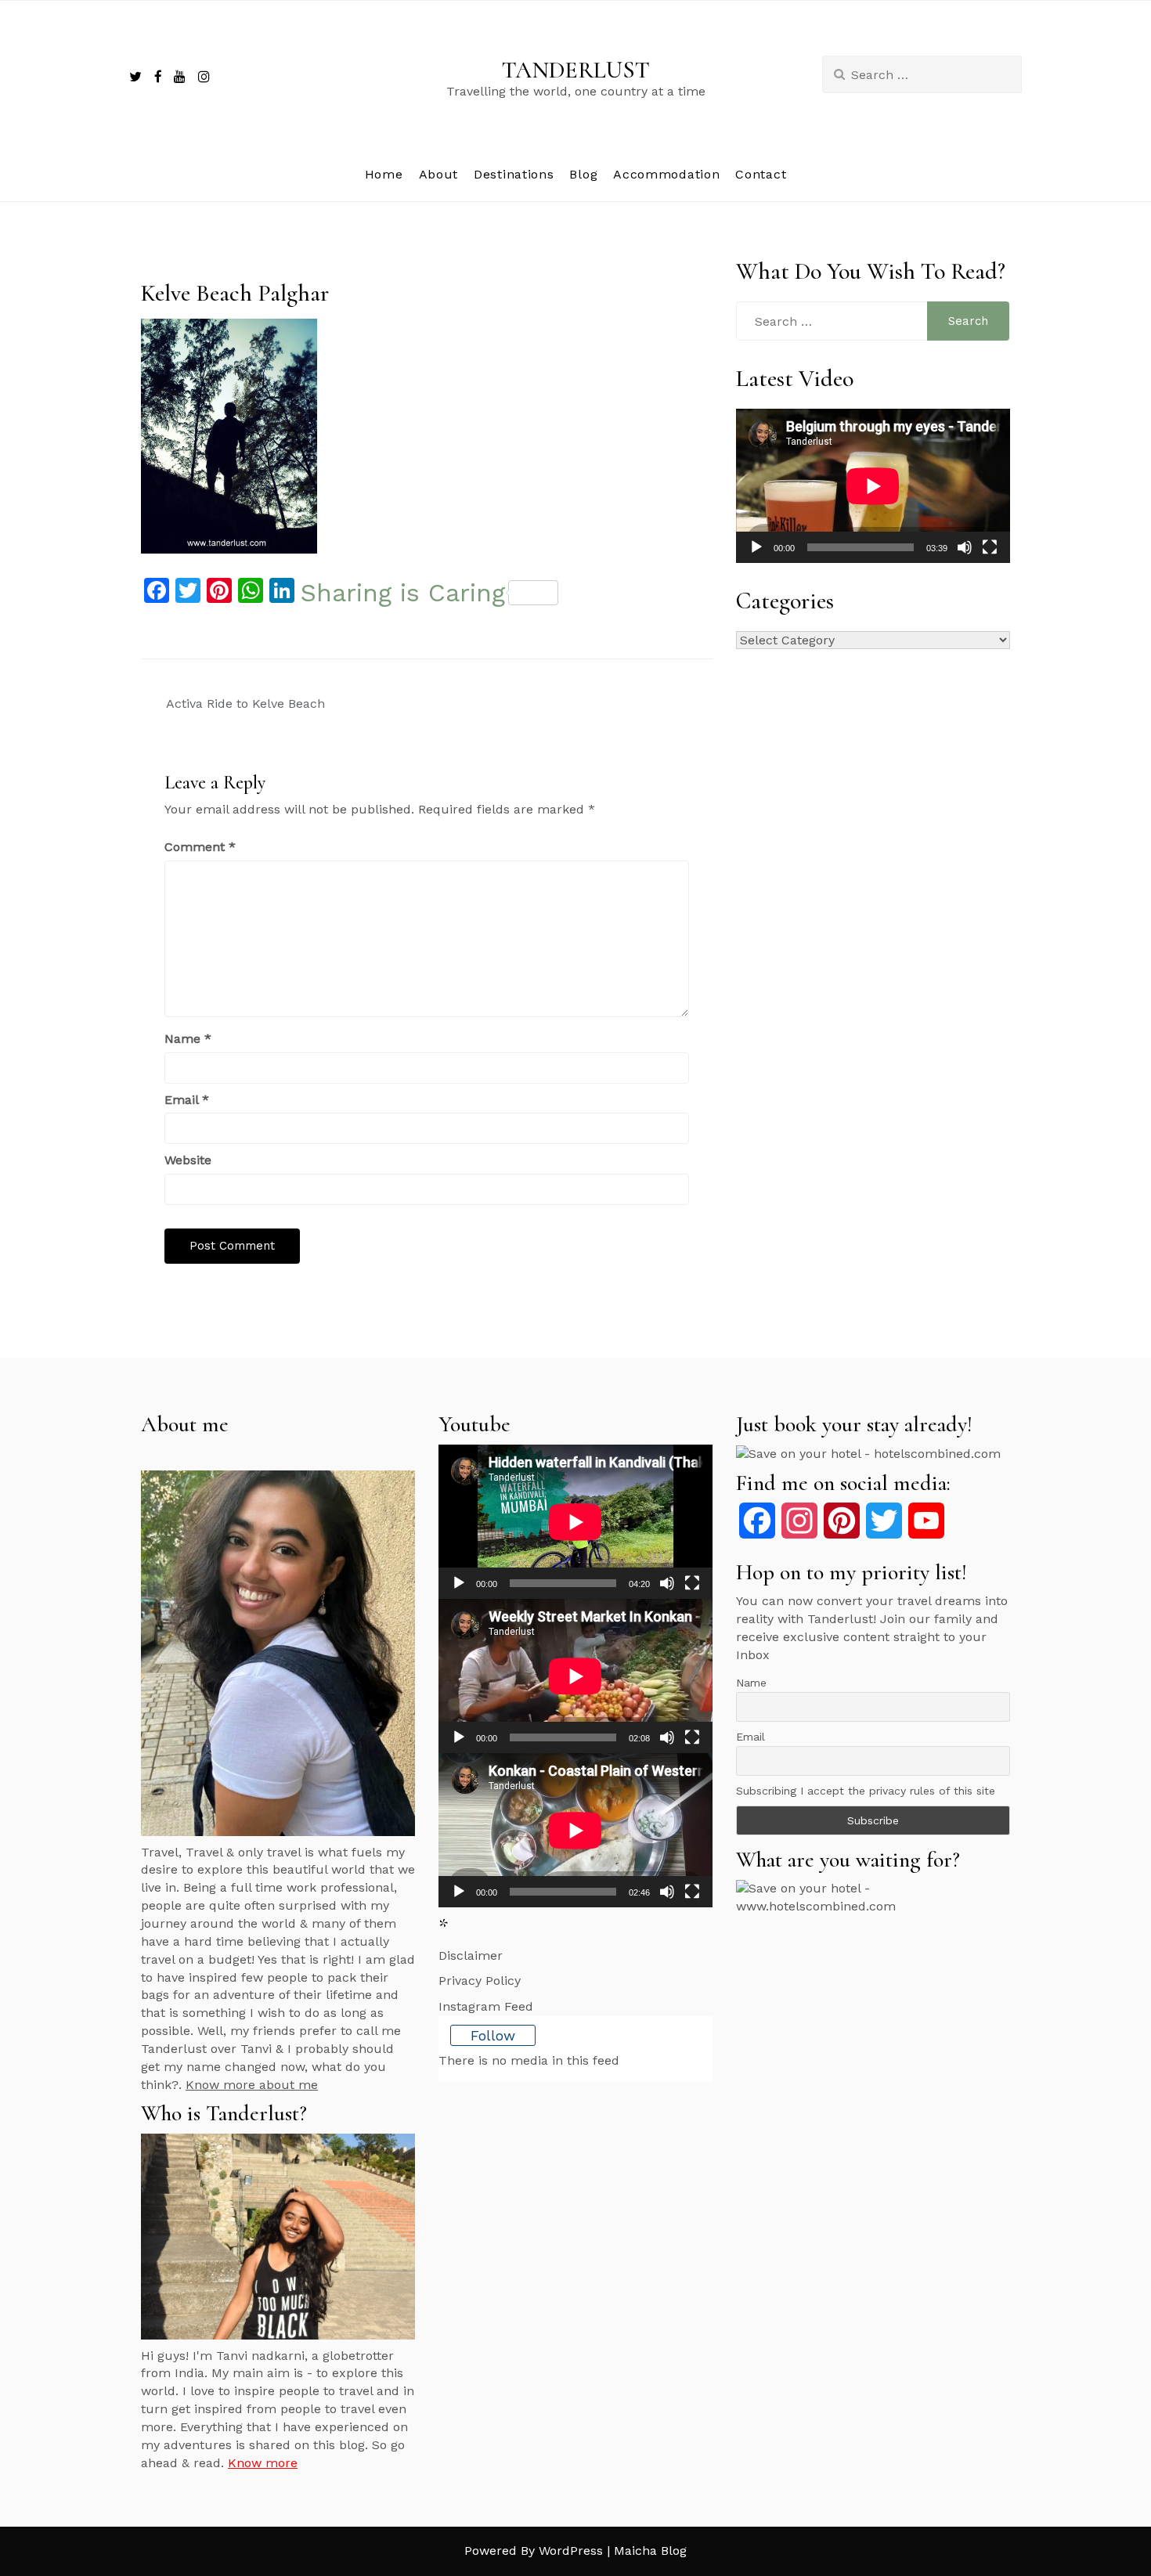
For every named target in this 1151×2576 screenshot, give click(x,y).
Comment (200, 847)
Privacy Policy (480, 1981)
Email (187, 1100)
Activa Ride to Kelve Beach (245, 704)
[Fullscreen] (990, 547)
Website (188, 1160)
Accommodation (666, 174)
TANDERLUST (576, 70)
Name (188, 1039)
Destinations (514, 174)
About (439, 174)
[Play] (756, 547)
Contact (761, 174)
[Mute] (965, 547)
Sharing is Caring (403, 593)
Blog (583, 174)
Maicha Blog (650, 2551)
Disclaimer (471, 1955)
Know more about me (252, 2085)
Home (384, 174)
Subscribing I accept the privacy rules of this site (866, 1791)
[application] (873, 486)
